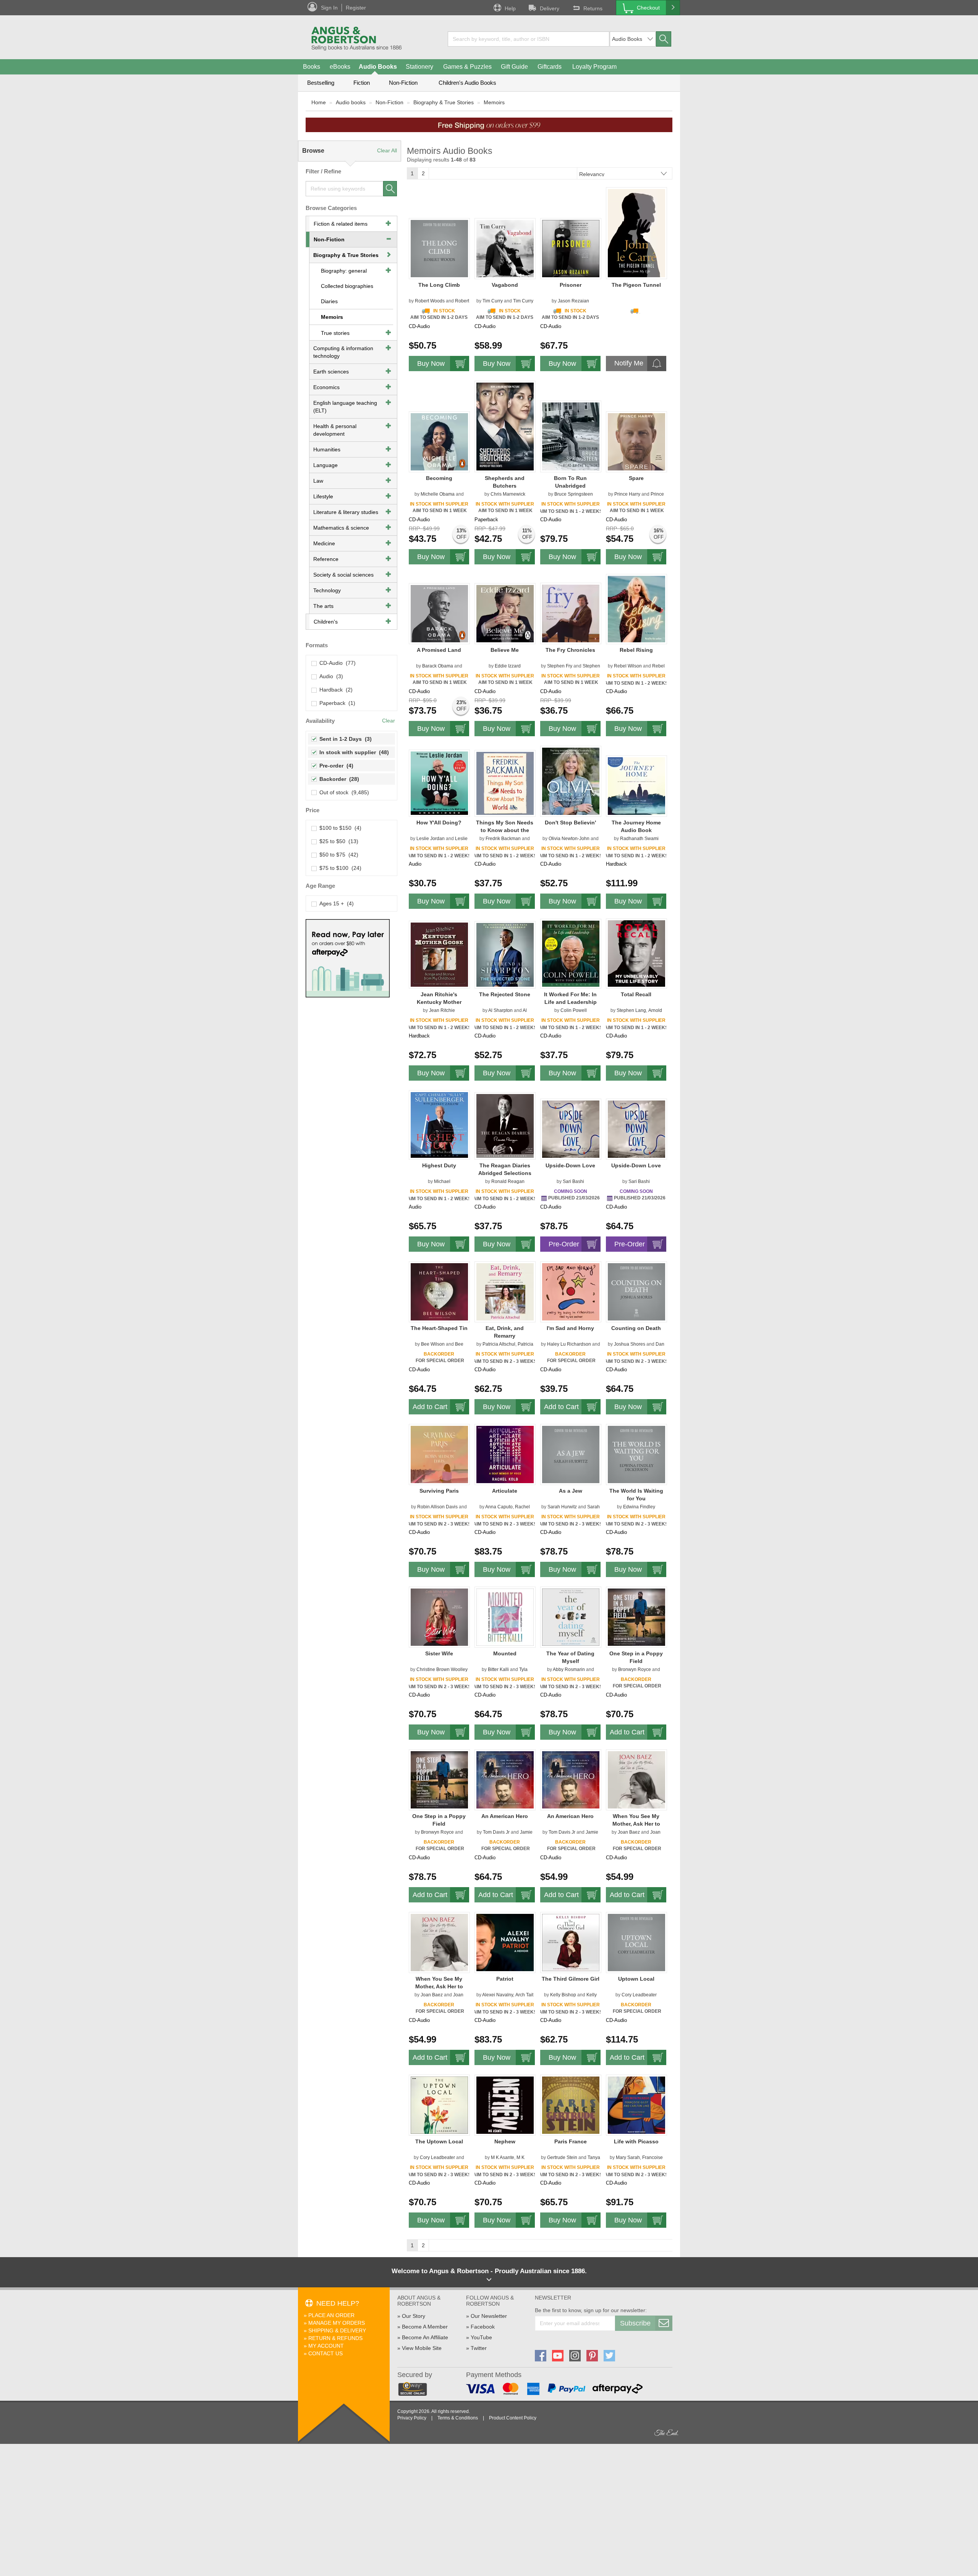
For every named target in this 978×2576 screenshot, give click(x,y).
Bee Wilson (433, 1344)
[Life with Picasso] (636, 2105)
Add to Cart (430, 1407)
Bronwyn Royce (635, 1669)
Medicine (324, 543)
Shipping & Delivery (337, 2330)
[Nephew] (505, 2105)
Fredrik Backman (503, 839)
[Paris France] (571, 2105)
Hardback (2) (334, 690)
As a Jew (571, 1491)
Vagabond (505, 285)
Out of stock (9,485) (343, 792)
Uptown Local (636, 1979)
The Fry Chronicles (570, 650)
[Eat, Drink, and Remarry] (505, 1291)
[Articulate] (505, 1454)
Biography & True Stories (444, 102)
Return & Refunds (335, 2338)
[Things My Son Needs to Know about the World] (505, 783)
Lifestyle (323, 496)
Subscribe (635, 2323)
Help (510, 8)
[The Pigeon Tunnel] (636, 233)
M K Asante (503, 2157)
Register (356, 8)
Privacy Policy (412, 2418)
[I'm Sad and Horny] (571, 1291)
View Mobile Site (422, 2348)
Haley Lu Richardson (569, 1344)
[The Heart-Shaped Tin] (439, 1291)
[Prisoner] (571, 248)
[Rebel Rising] (636, 609)
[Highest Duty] (439, 1125)
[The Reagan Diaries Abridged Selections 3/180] (505, 1126)
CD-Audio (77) (336, 663)
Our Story (414, 2316)
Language (325, 465)
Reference (326, 559)
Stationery (419, 67)
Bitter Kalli (498, 1669)
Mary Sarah (628, 2157)
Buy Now (431, 364)
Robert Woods (430, 301)
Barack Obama (438, 666)
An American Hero (505, 1816)
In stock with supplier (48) (353, 752)
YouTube (481, 2337)
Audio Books (378, 67)
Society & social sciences (343, 575)
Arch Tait (524, 1995)
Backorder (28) (338, 779)
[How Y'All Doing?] (439, 783)
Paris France (571, 2141)
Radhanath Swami (639, 839)
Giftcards (550, 67)
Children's (326, 622)
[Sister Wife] (439, 1617)
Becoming (439, 478)
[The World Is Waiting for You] (636, 1454)
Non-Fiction (403, 83)
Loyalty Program (594, 67)
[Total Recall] (636, 953)
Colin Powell (574, 1010)
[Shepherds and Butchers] (505, 426)
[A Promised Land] (439, 613)
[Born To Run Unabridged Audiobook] (571, 436)
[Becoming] (439, 441)
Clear (389, 721)
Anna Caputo (499, 1507)
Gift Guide (514, 67)
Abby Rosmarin (569, 1669)
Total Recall (636, 994)
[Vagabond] (505, 248)
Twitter (479, 2348)
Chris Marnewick (508, 494)
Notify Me (629, 363)
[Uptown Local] (636, 1942)
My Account (326, 2346)
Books (312, 67)
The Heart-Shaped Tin (439, 1328)
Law (318, 481)
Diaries (329, 301)
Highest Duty (439, 1165)
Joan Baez (629, 1832)
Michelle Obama (438, 494)
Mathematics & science (341, 528)
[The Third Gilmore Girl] (571, 1942)
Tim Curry (493, 301)
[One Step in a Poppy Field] (636, 1617)
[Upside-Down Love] (571, 1129)
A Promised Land (439, 650)
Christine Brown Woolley (442, 1669)
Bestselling (321, 83)
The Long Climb (439, 285)
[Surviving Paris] (439, 1454)
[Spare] (636, 441)
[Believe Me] (505, 613)
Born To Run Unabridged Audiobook (570, 486)
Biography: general (344, 271)
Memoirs (494, 102)
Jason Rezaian (573, 301)
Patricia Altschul (499, 1344)
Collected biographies (347, 286)
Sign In (329, 8)
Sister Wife (439, 1653)
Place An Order (331, 2315)
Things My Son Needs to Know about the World (505, 830)
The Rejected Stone (505, 994)
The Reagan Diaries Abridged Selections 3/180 (505, 1173)
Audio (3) (330, 676)
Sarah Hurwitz (562, 1507)
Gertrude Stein (562, 2157)
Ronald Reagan (508, 1181)
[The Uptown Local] (439, 2105)
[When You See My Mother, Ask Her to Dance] (636, 1779)
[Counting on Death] (636, 1291)
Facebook (483, 2327)
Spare (636, 478)
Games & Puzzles (467, 67)
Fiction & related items (341, 224)
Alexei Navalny (498, 1995)
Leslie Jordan (431, 839)
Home (319, 102)
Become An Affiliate (425, 2337)
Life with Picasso (636, 2141)
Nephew (505, 2141)
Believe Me (505, 650)
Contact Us (325, 2353)
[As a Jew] (571, 1454)
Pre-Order (564, 1244)
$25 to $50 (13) (337, 841)
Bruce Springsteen (574, 494)
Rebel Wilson (628, 666)
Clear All (387, 150)
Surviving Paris (439, 1491)
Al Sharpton (500, 1010)
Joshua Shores (630, 1344)
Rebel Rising (636, 650)
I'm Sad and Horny (570, 1328)
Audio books (351, 102)
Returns (593, 8)
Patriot (505, 1979)
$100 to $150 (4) (339, 828)
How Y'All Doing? (439, 823)
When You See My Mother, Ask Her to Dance (636, 1824)
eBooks (340, 67)
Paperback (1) (336, 703)
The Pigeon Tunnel (636, 285)
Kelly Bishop (563, 1995)
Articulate (505, 1491)
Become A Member (425, 2327)
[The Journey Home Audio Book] (636, 786)
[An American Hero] (505, 1779)
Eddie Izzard (508, 666)
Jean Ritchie (442, 1010)
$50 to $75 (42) (337, 855)
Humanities (327, 449)
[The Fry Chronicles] (571, 613)
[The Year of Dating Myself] (571, 1617)
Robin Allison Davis (437, 1507)
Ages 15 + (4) (335, 903)
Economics (326, 387)
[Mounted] (505, 1617)
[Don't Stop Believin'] (571, 781)
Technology (327, 590)
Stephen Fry (560, 666)
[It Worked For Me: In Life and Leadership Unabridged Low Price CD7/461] (571, 953)
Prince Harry (627, 494)
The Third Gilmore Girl (571, 1979)
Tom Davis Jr (496, 1832)
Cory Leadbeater (639, 1995)
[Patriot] (505, 1942)
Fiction (362, 83)
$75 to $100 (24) (339, 868)
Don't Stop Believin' (570, 823)
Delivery (550, 8)
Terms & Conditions (458, 2418)
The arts (323, 606)
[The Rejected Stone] (505, 955)
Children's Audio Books (467, 83)
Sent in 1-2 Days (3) (344, 739)
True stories (335, 333)
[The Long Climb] (439, 248)
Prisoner (571, 285)
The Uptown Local (439, 2141)
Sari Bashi (573, 1181)
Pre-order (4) (335, 766)
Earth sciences (331, 372)
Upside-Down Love (570, 1165)
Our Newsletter (489, 2316)
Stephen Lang (631, 1010)
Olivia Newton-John (569, 839)
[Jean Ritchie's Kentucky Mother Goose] (439, 954)
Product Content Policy (513, 2418)
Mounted (505, 1653)
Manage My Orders (337, 2323)
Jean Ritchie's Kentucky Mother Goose (439, 1002)
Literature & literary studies (346, 512)
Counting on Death (636, 1328)
